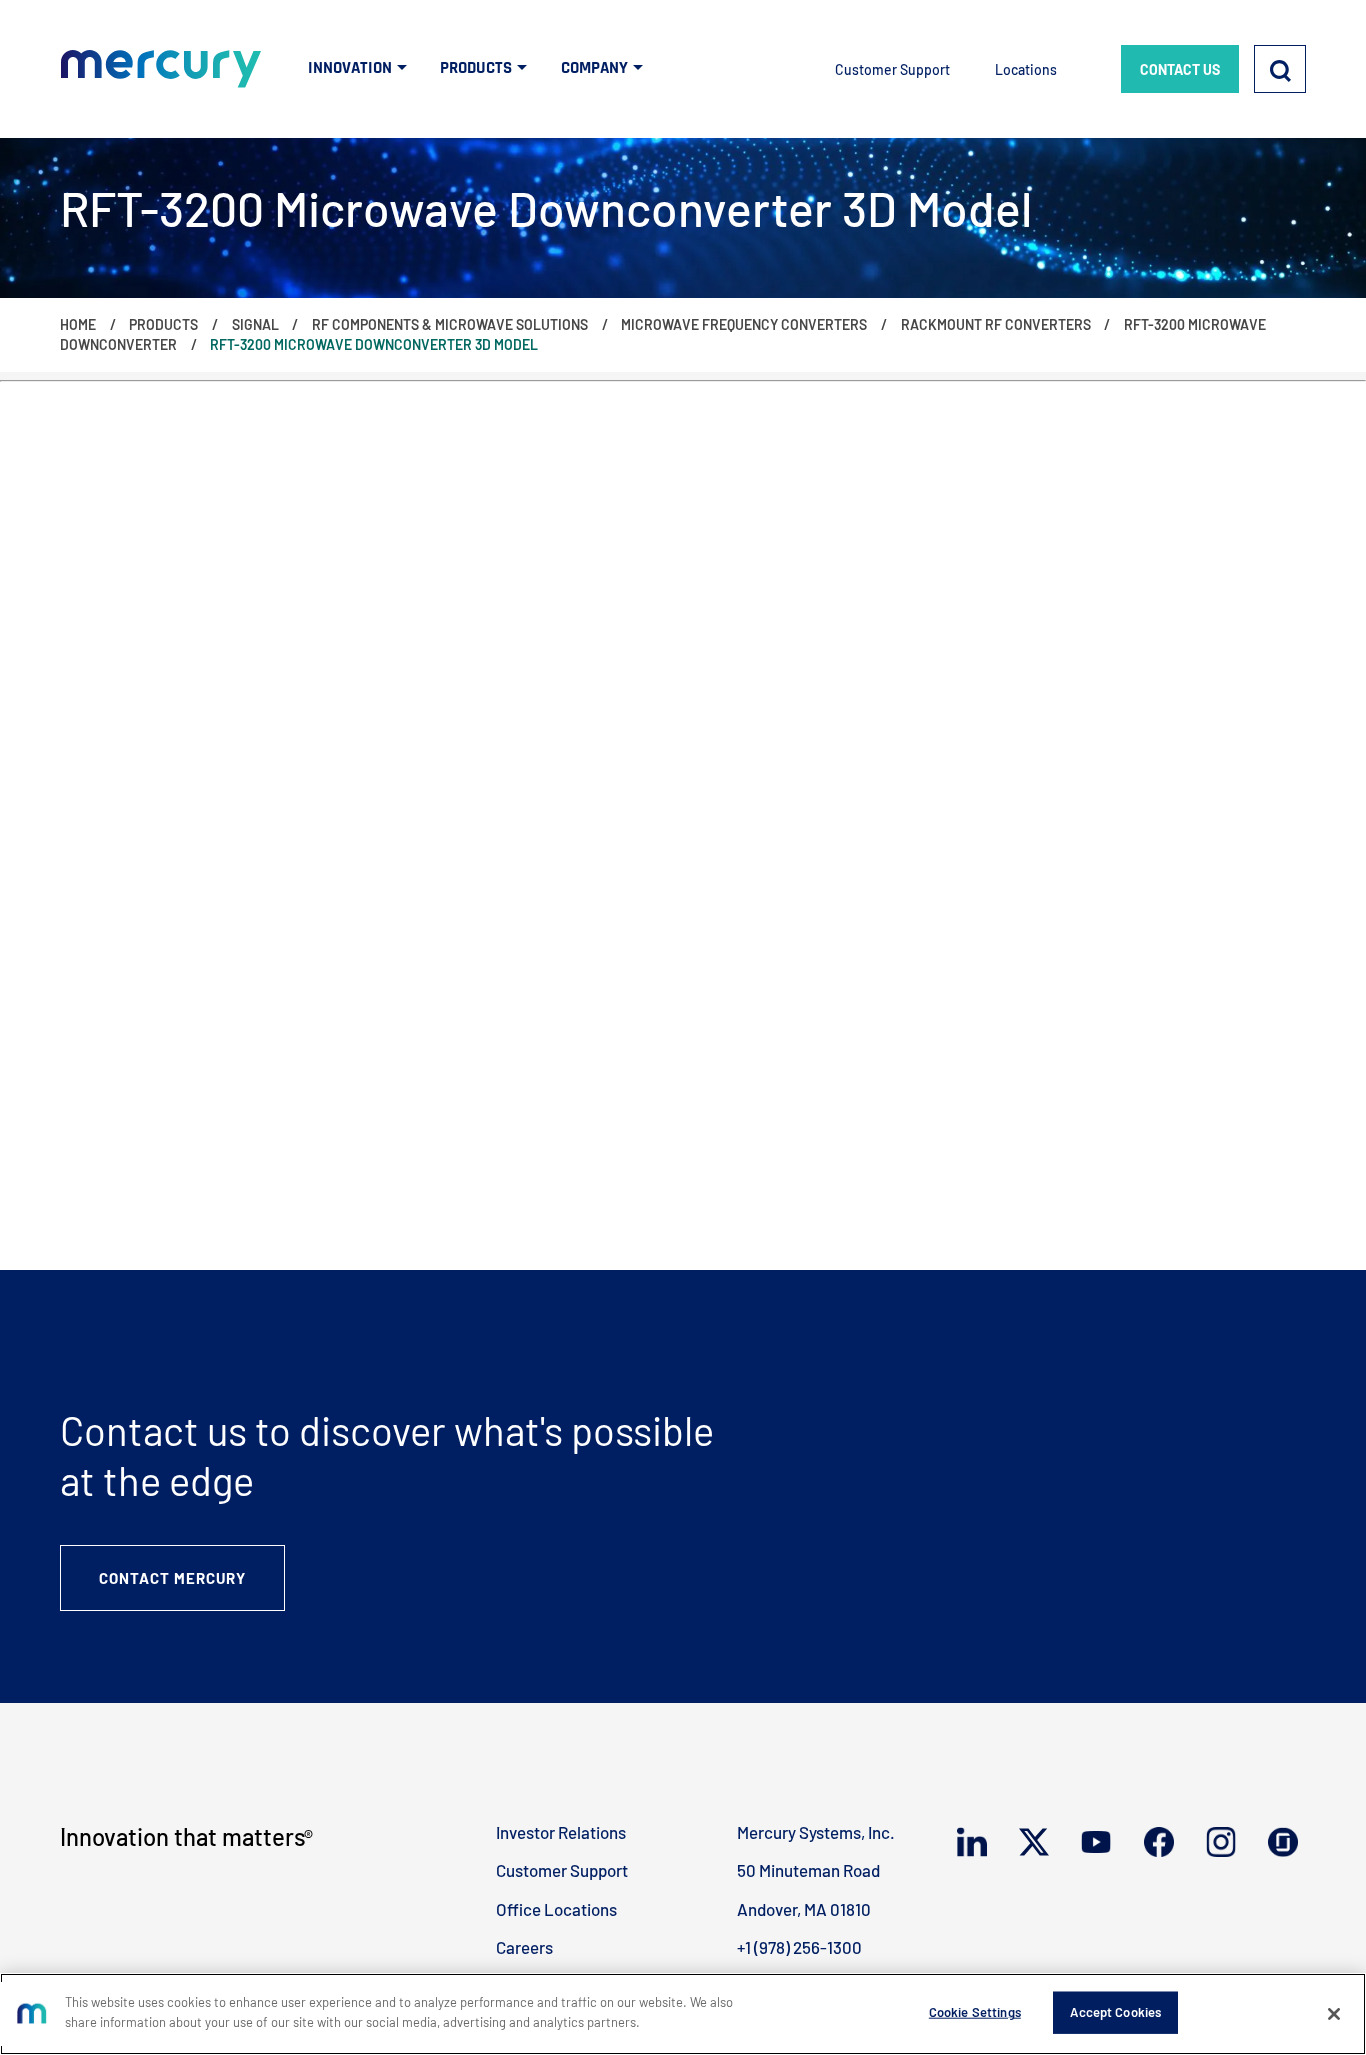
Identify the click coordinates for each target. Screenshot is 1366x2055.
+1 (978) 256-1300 (799, 1947)
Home (78, 324)
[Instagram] (1225, 1841)
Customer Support (892, 69)
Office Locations (556, 1909)
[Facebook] (1163, 1842)
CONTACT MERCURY (172, 1578)
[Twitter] (1038, 1842)
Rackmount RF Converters (996, 324)
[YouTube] (1100, 1841)
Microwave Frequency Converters (744, 324)
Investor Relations (561, 1832)
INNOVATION (350, 68)
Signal (255, 324)
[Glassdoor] (1287, 1842)
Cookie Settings (975, 2012)
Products (163, 324)
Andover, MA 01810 (804, 1909)
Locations (1026, 69)
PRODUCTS (476, 68)
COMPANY (594, 68)
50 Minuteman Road (808, 1870)
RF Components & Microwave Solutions (450, 324)
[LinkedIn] (976, 1842)
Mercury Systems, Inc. (816, 1832)
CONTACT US (1180, 69)
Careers (524, 1947)
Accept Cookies (1115, 2012)
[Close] (1334, 2014)
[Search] (1280, 69)
